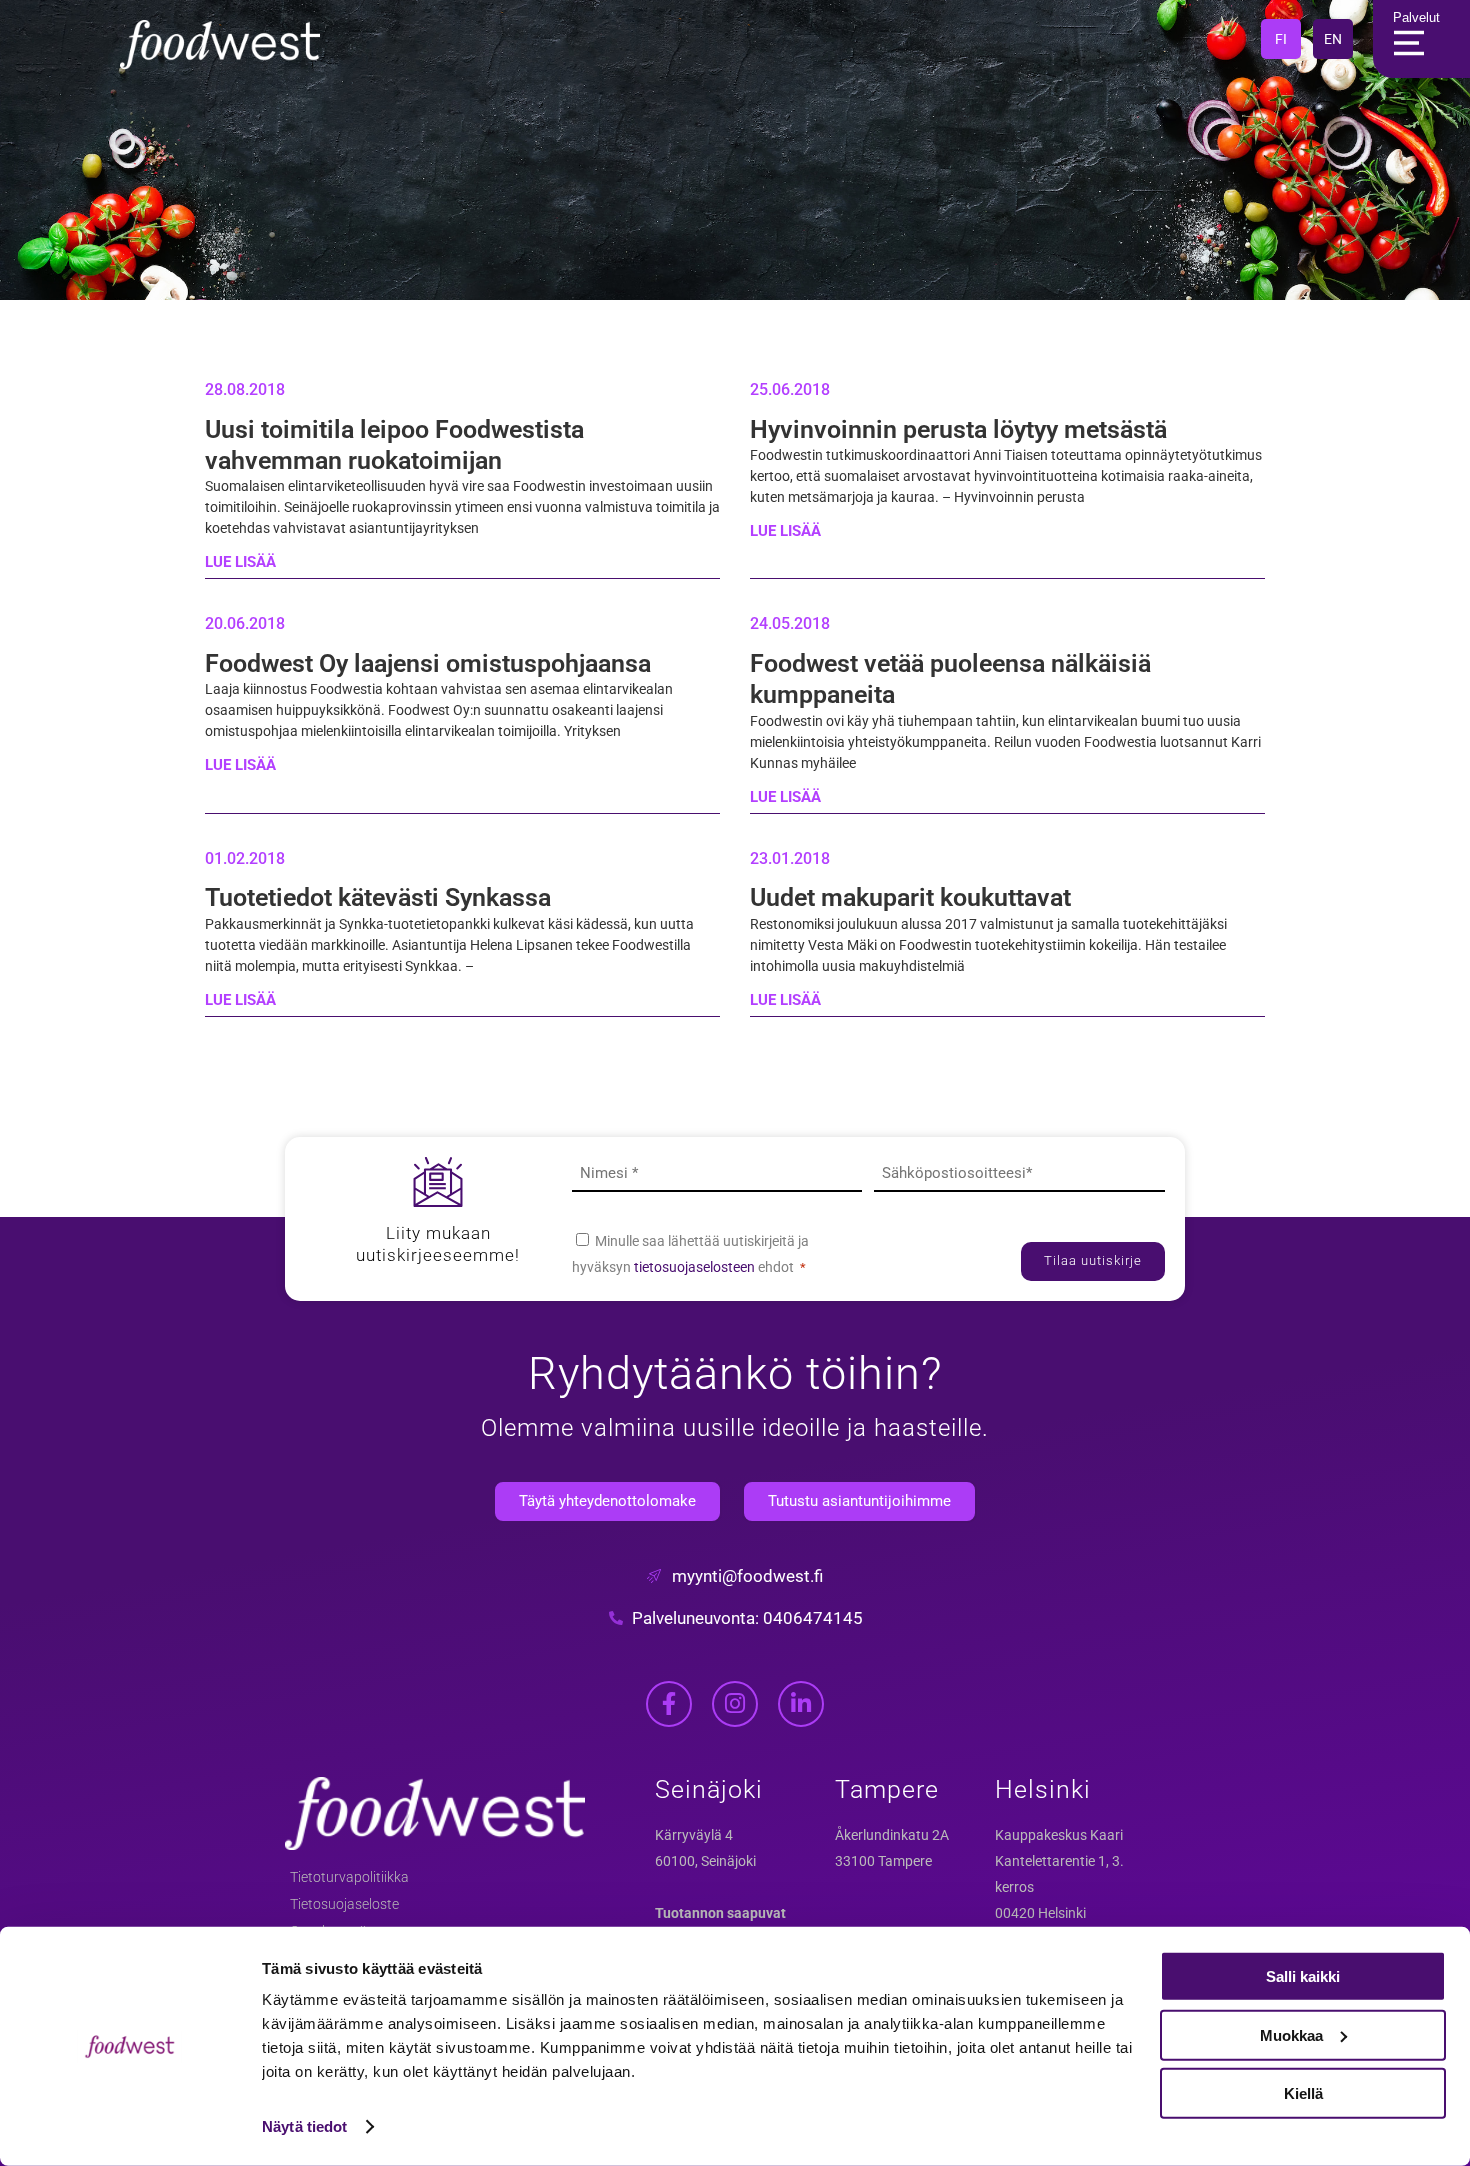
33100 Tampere (883, 1861)
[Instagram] (735, 1704)
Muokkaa (1291, 2034)
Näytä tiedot (304, 2126)
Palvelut (1416, 17)
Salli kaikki (1303, 1976)
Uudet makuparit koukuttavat (910, 897)
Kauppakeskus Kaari (1059, 1835)
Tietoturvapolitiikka (349, 1877)
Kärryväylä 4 (694, 1835)
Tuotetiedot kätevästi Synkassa (378, 897)
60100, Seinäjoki (705, 1861)
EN (1333, 39)
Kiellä (1303, 2093)
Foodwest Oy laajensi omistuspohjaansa (428, 663)
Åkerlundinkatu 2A (892, 1835)
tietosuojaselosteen (696, 1267)
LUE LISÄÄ (240, 562)
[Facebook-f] (669, 1704)
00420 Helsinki (1040, 1913)
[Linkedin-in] (801, 1704)
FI (1281, 39)
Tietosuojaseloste (344, 1904)
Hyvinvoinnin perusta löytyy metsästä (958, 429)
